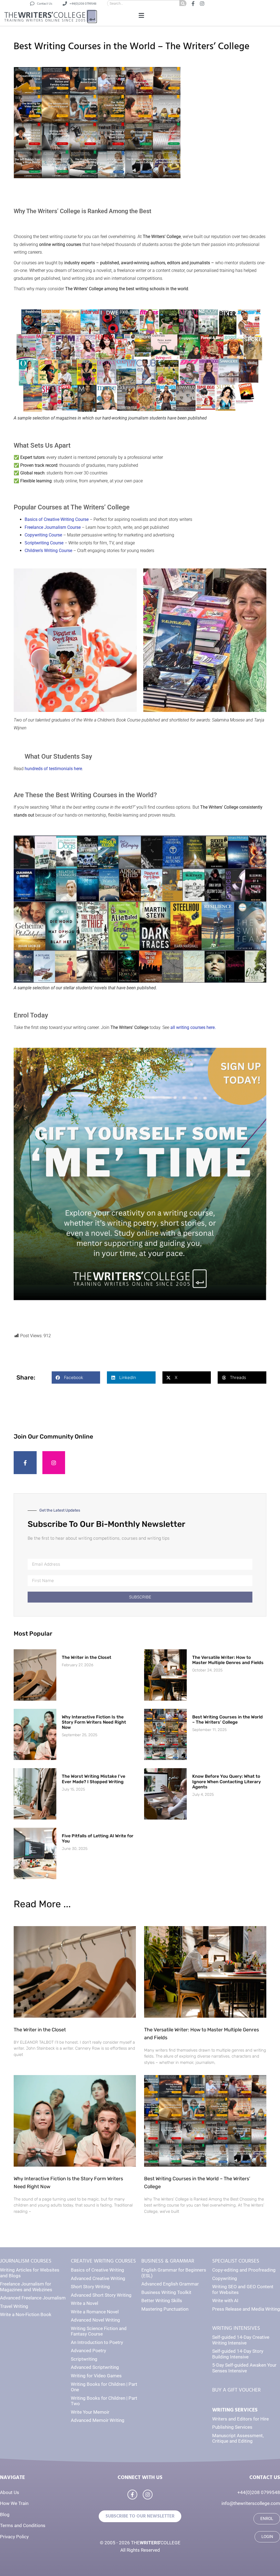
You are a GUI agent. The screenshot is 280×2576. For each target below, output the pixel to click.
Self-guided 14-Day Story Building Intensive (238, 2354)
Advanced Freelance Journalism (33, 2298)
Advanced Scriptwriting (95, 2367)
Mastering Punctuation (165, 2309)
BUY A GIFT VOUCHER (236, 2390)
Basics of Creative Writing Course (57, 519)
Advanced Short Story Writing (101, 2295)
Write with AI (225, 2301)
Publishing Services (232, 2427)
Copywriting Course (43, 535)
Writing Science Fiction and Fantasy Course (99, 2331)
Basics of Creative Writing (97, 2270)
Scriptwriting (84, 2359)
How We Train (14, 2503)
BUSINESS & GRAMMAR (168, 2261)
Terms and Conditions (23, 2525)
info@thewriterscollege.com (251, 2503)
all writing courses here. (193, 1027)
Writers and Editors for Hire (240, 2419)
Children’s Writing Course (48, 551)
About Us (10, 2492)
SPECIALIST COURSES (236, 2261)
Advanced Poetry (88, 2351)
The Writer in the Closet (87, 1657)
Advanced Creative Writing (98, 2278)
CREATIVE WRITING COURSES (103, 2261)
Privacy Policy (14, 2537)
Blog (5, 2515)
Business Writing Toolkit (166, 2292)
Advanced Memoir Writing (98, 2420)
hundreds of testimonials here (53, 769)
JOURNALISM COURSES (26, 2261)
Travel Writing (14, 2306)
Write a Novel (84, 2303)
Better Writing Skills (162, 2301)
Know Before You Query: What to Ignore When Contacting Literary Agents (227, 1781)
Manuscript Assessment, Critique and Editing (238, 2438)
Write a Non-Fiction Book (26, 2314)
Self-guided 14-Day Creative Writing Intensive (241, 2340)
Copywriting (225, 2278)
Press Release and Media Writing (246, 2309)
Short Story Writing (90, 2287)
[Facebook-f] (25, 1463)
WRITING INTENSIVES (236, 2328)
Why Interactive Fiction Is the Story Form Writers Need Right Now (94, 1722)
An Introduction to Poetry (97, 2342)
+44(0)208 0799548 (259, 2492)
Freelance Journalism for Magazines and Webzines (26, 2287)
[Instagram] (54, 1463)
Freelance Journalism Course (53, 527)
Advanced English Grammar (170, 2284)
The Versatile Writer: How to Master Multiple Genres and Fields (228, 1660)
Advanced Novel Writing (95, 2320)
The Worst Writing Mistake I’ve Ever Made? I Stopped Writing (94, 1779)
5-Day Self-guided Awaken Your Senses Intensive (244, 2368)
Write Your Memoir (90, 2412)
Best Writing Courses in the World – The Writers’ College (227, 1720)
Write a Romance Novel (95, 2312)
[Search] (183, 3)
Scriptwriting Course (44, 543)
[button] (141, 16)
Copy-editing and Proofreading (244, 2270)
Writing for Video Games (96, 2376)
